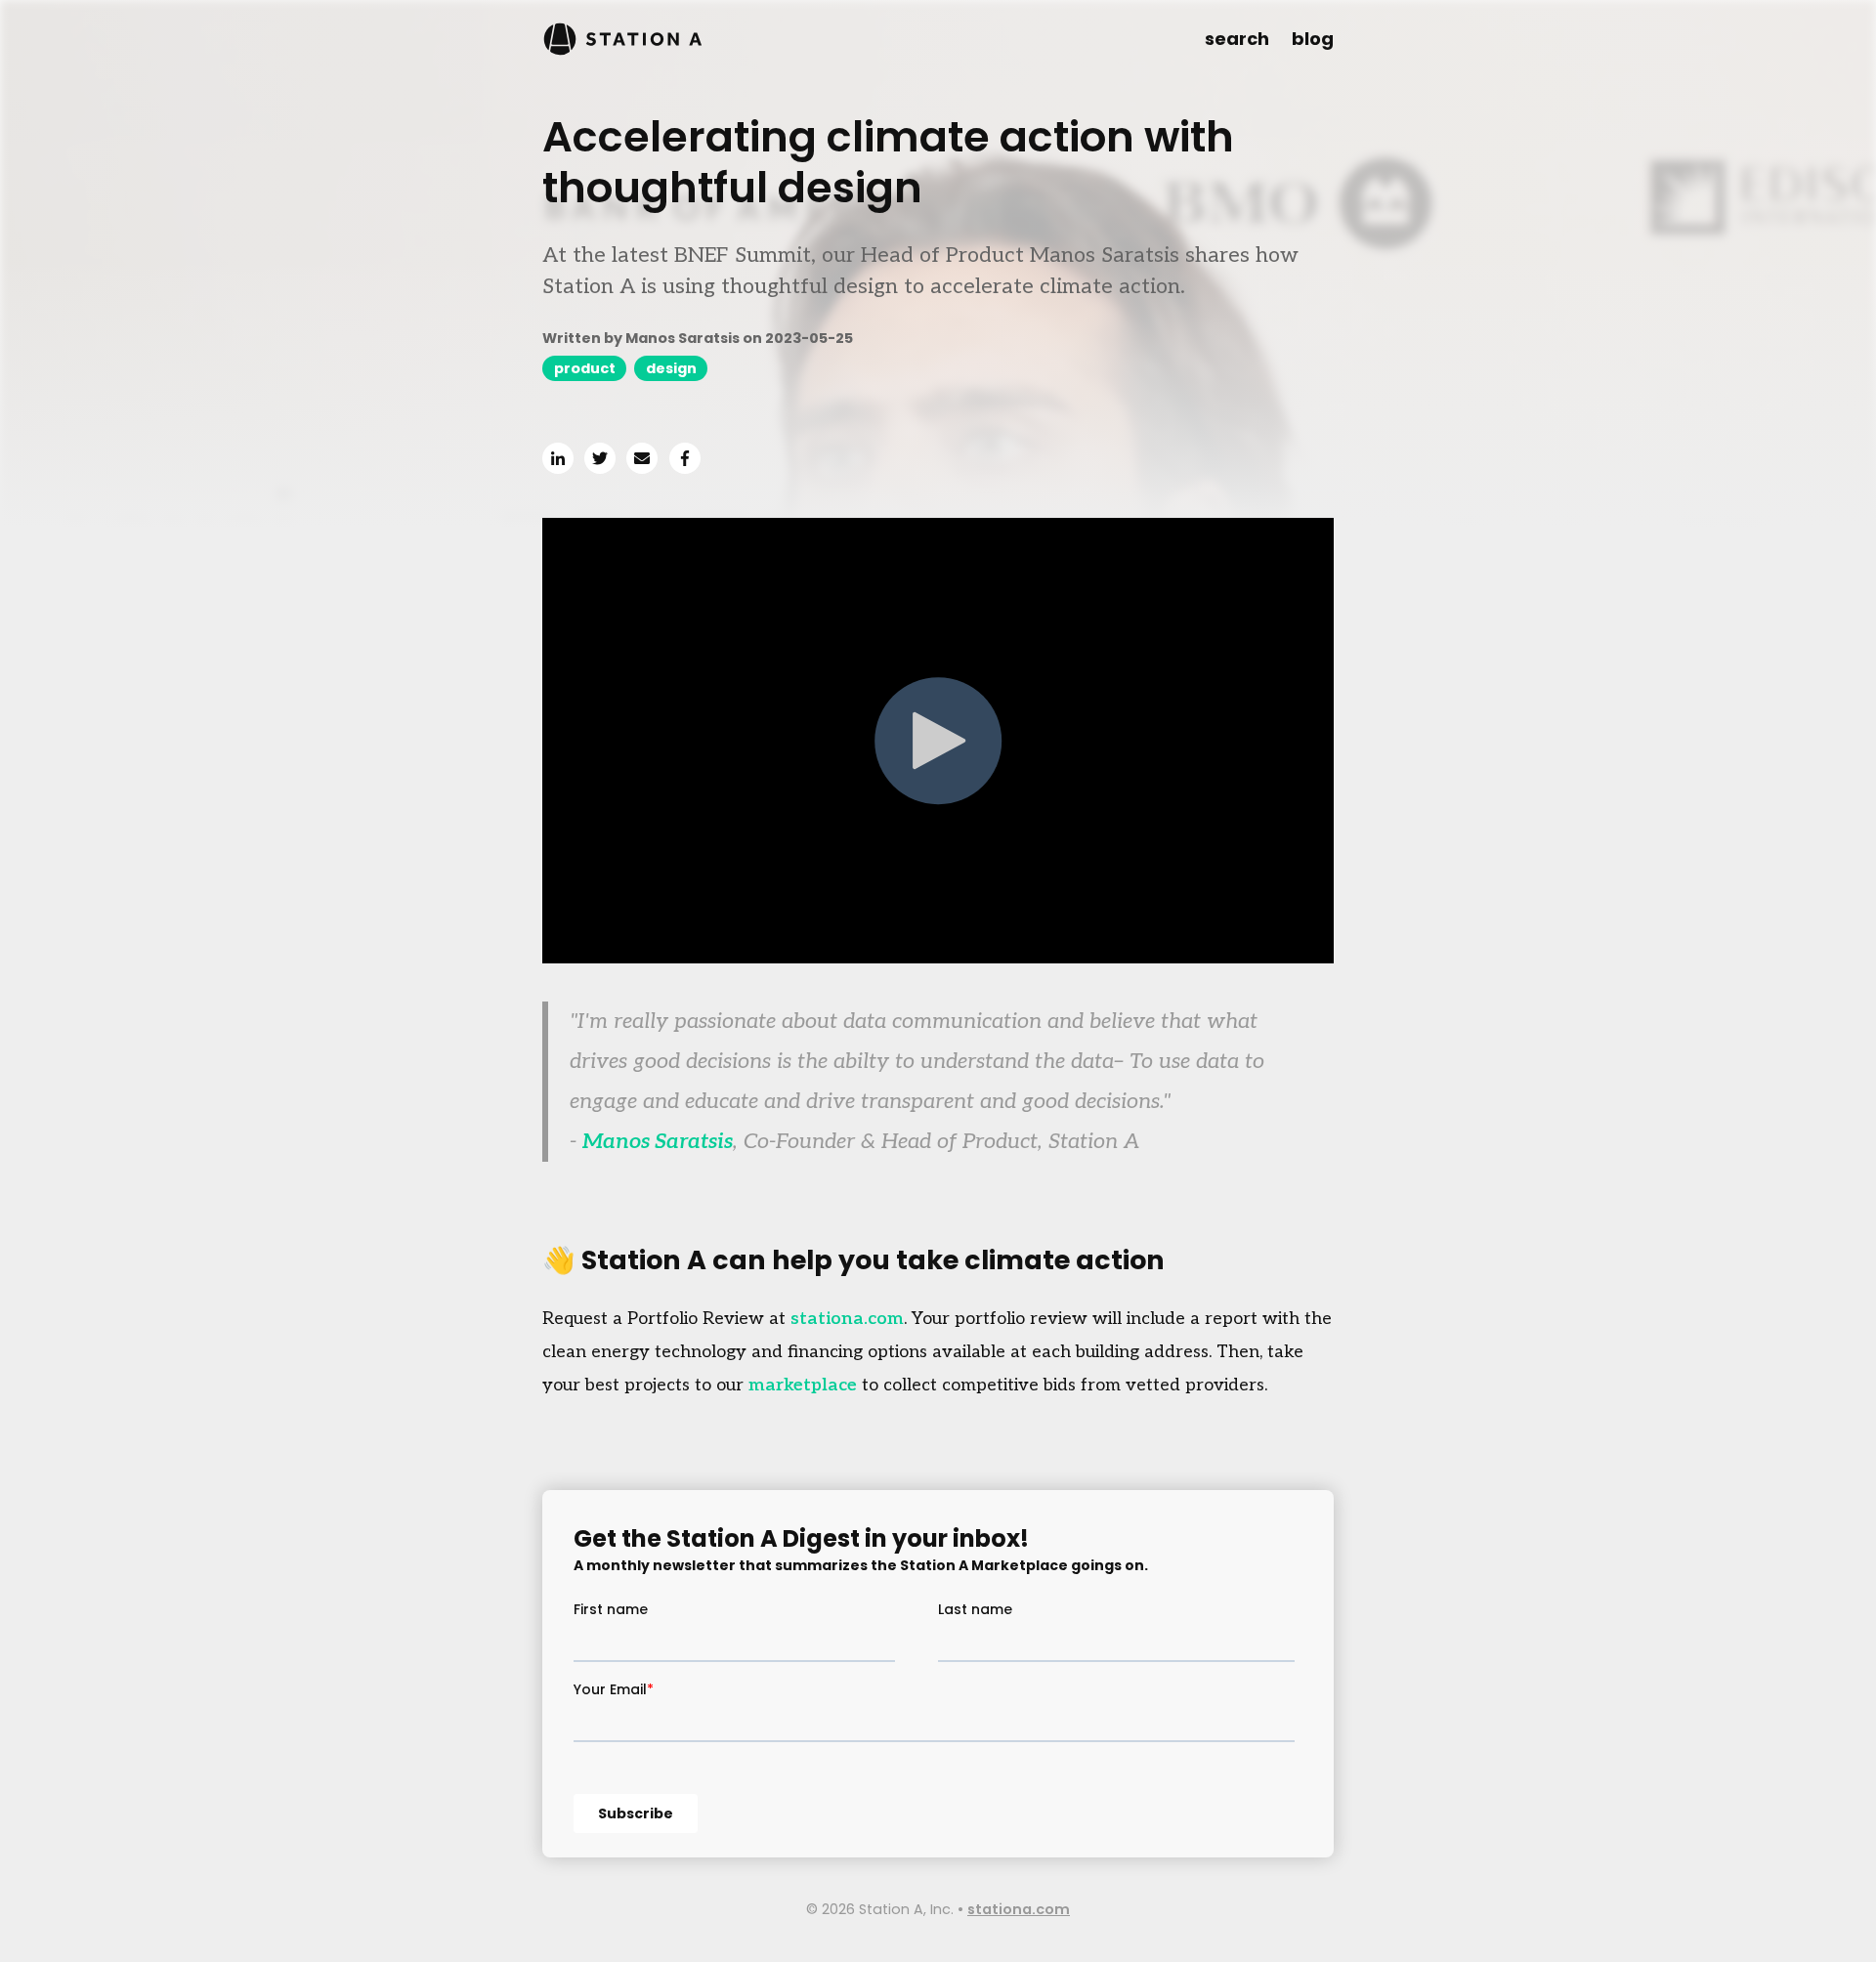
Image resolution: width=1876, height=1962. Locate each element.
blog (1313, 39)
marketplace (803, 1385)
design (671, 368)
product (585, 368)
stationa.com (847, 1319)
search (1237, 39)
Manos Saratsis (658, 1141)
